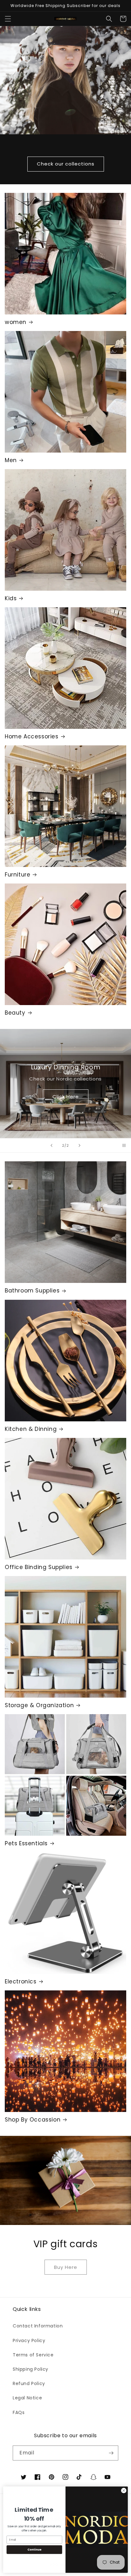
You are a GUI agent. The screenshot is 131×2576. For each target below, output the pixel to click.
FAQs (19, 2412)
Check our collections (66, 164)
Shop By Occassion (33, 2120)
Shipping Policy (31, 2369)
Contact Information (38, 2326)
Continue (34, 2550)
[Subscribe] (111, 2453)
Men (11, 460)
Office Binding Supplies (39, 1567)
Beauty (15, 1013)
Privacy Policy (29, 2340)
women (16, 322)
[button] (8, 19)
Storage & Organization (39, 1705)
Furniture (17, 875)
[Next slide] (79, 1145)
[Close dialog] (124, 2491)
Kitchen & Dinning (31, 1429)
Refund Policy (29, 2383)
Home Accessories (32, 736)
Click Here (66, 1097)
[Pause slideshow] (124, 1145)
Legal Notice (27, 2398)
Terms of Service (33, 2355)
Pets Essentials (26, 1843)
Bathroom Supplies (32, 1291)
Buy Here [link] (66, 2267)
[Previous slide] (52, 1145)
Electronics (21, 1981)
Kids (11, 598)
